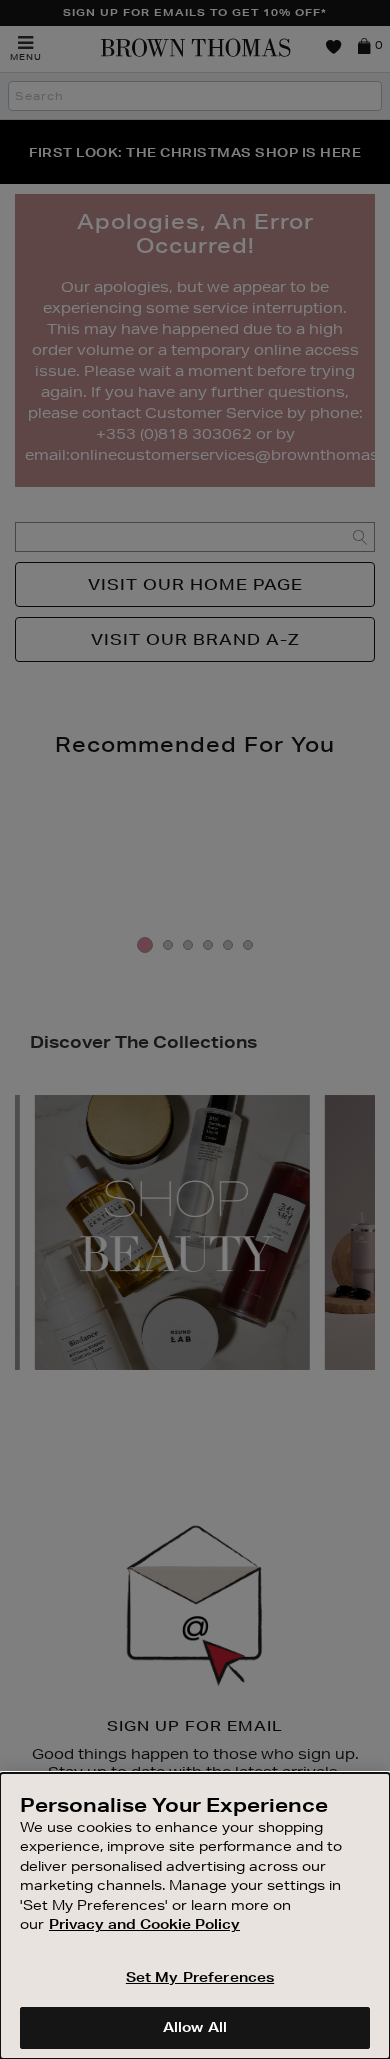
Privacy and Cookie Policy (144, 1924)
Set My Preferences (200, 1977)
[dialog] (195, 1916)
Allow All (195, 2027)
